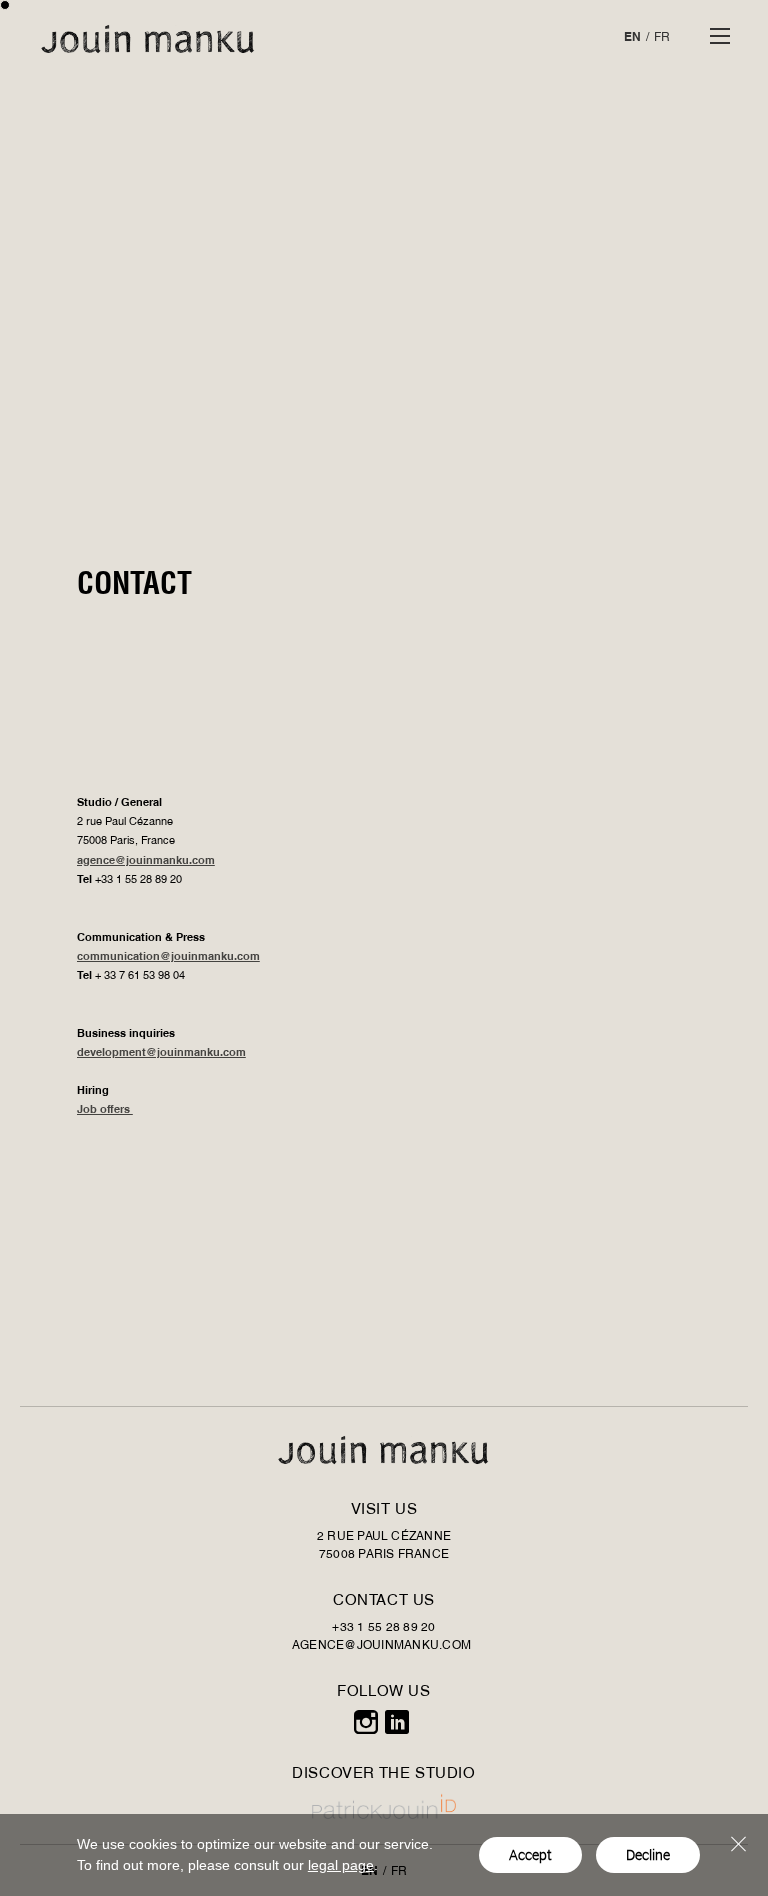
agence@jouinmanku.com (146, 861)
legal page (341, 1865)
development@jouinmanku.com (161, 1053)
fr (662, 38)
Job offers (105, 1110)
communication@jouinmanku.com (168, 957)
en (632, 38)
